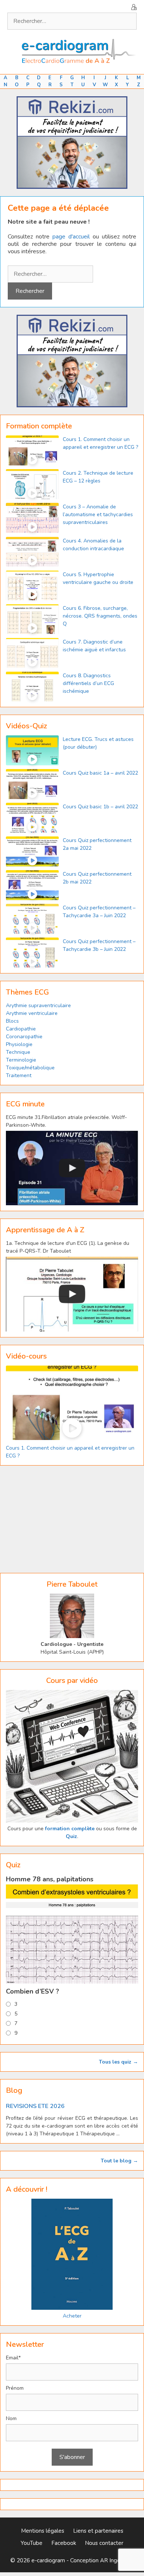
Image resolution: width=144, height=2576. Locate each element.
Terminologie (21, 1060)
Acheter (72, 2316)
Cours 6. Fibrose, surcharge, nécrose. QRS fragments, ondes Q (100, 616)
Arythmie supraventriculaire (38, 1005)
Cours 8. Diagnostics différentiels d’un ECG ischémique (88, 683)
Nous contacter (104, 2543)
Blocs (12, 1021)
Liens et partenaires (98, 2531)
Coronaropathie (24, 1037)
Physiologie (19, 1044)
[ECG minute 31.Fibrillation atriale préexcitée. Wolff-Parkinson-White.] (72, 1168)
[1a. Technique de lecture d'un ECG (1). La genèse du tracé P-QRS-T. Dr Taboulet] (72, 1294)
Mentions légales (43, 2531)
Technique (18, 1052)
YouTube (32, 2543)
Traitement (19, 1075)
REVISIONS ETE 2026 (35, 2106)
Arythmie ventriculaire (32, 1013)
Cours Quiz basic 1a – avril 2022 (100, 773)
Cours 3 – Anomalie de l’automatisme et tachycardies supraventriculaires (98, 514)
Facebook (64, 2543)
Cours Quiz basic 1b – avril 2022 (100, 807)
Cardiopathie (21, 1029)
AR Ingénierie (117, 2560)
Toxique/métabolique (30, 1068)
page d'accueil (71, 237)
